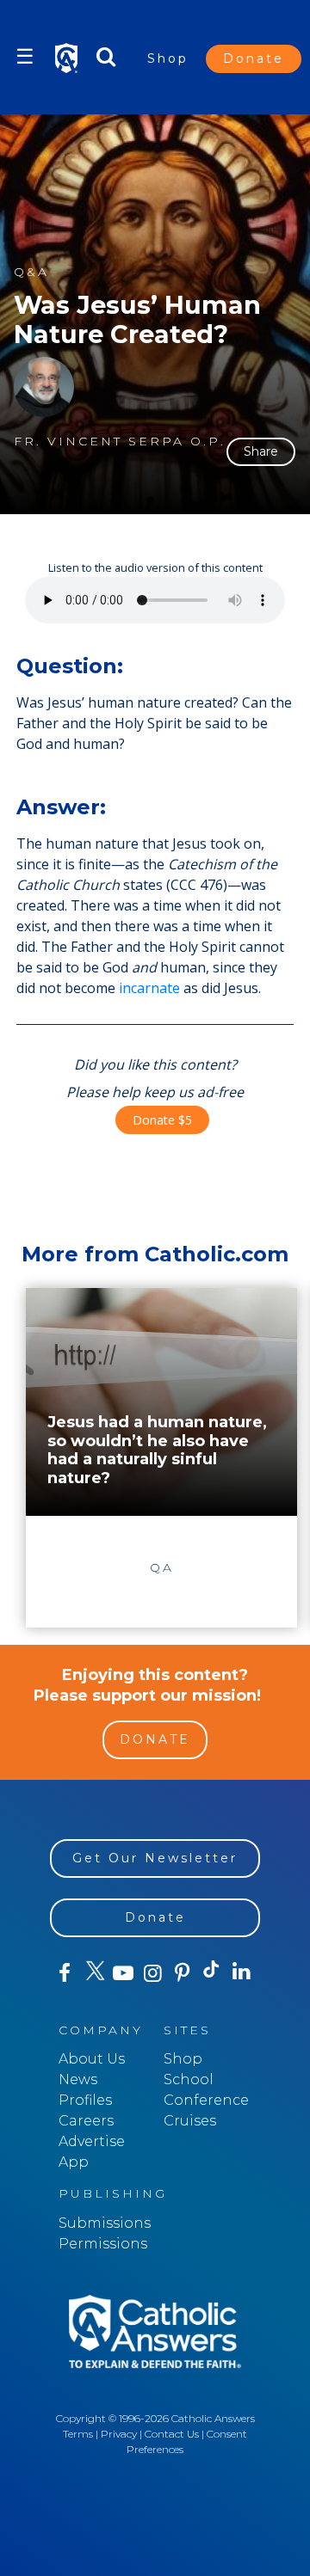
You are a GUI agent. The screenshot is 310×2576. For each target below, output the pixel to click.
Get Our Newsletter (155, 1858)
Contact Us (172, 2434)
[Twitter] (94, 1973)
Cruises (190, 2121)
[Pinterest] (183, 1973)
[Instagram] (152, 1973)
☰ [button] (25, 56)
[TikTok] (212, 1973)
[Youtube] (123, 1973)
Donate (254, 58)
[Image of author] (44, 387)
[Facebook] (65, 1973)
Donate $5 (162, 1120)
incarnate (149, 988)
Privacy (119, 2434)
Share (261, 451)
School (189, 2079)
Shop (168, 58)
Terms (78, 2434)
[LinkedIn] (241, 1972)
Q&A (31, 272)
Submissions (105, 2223)
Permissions (103, 2244)
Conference (206, 2100)
